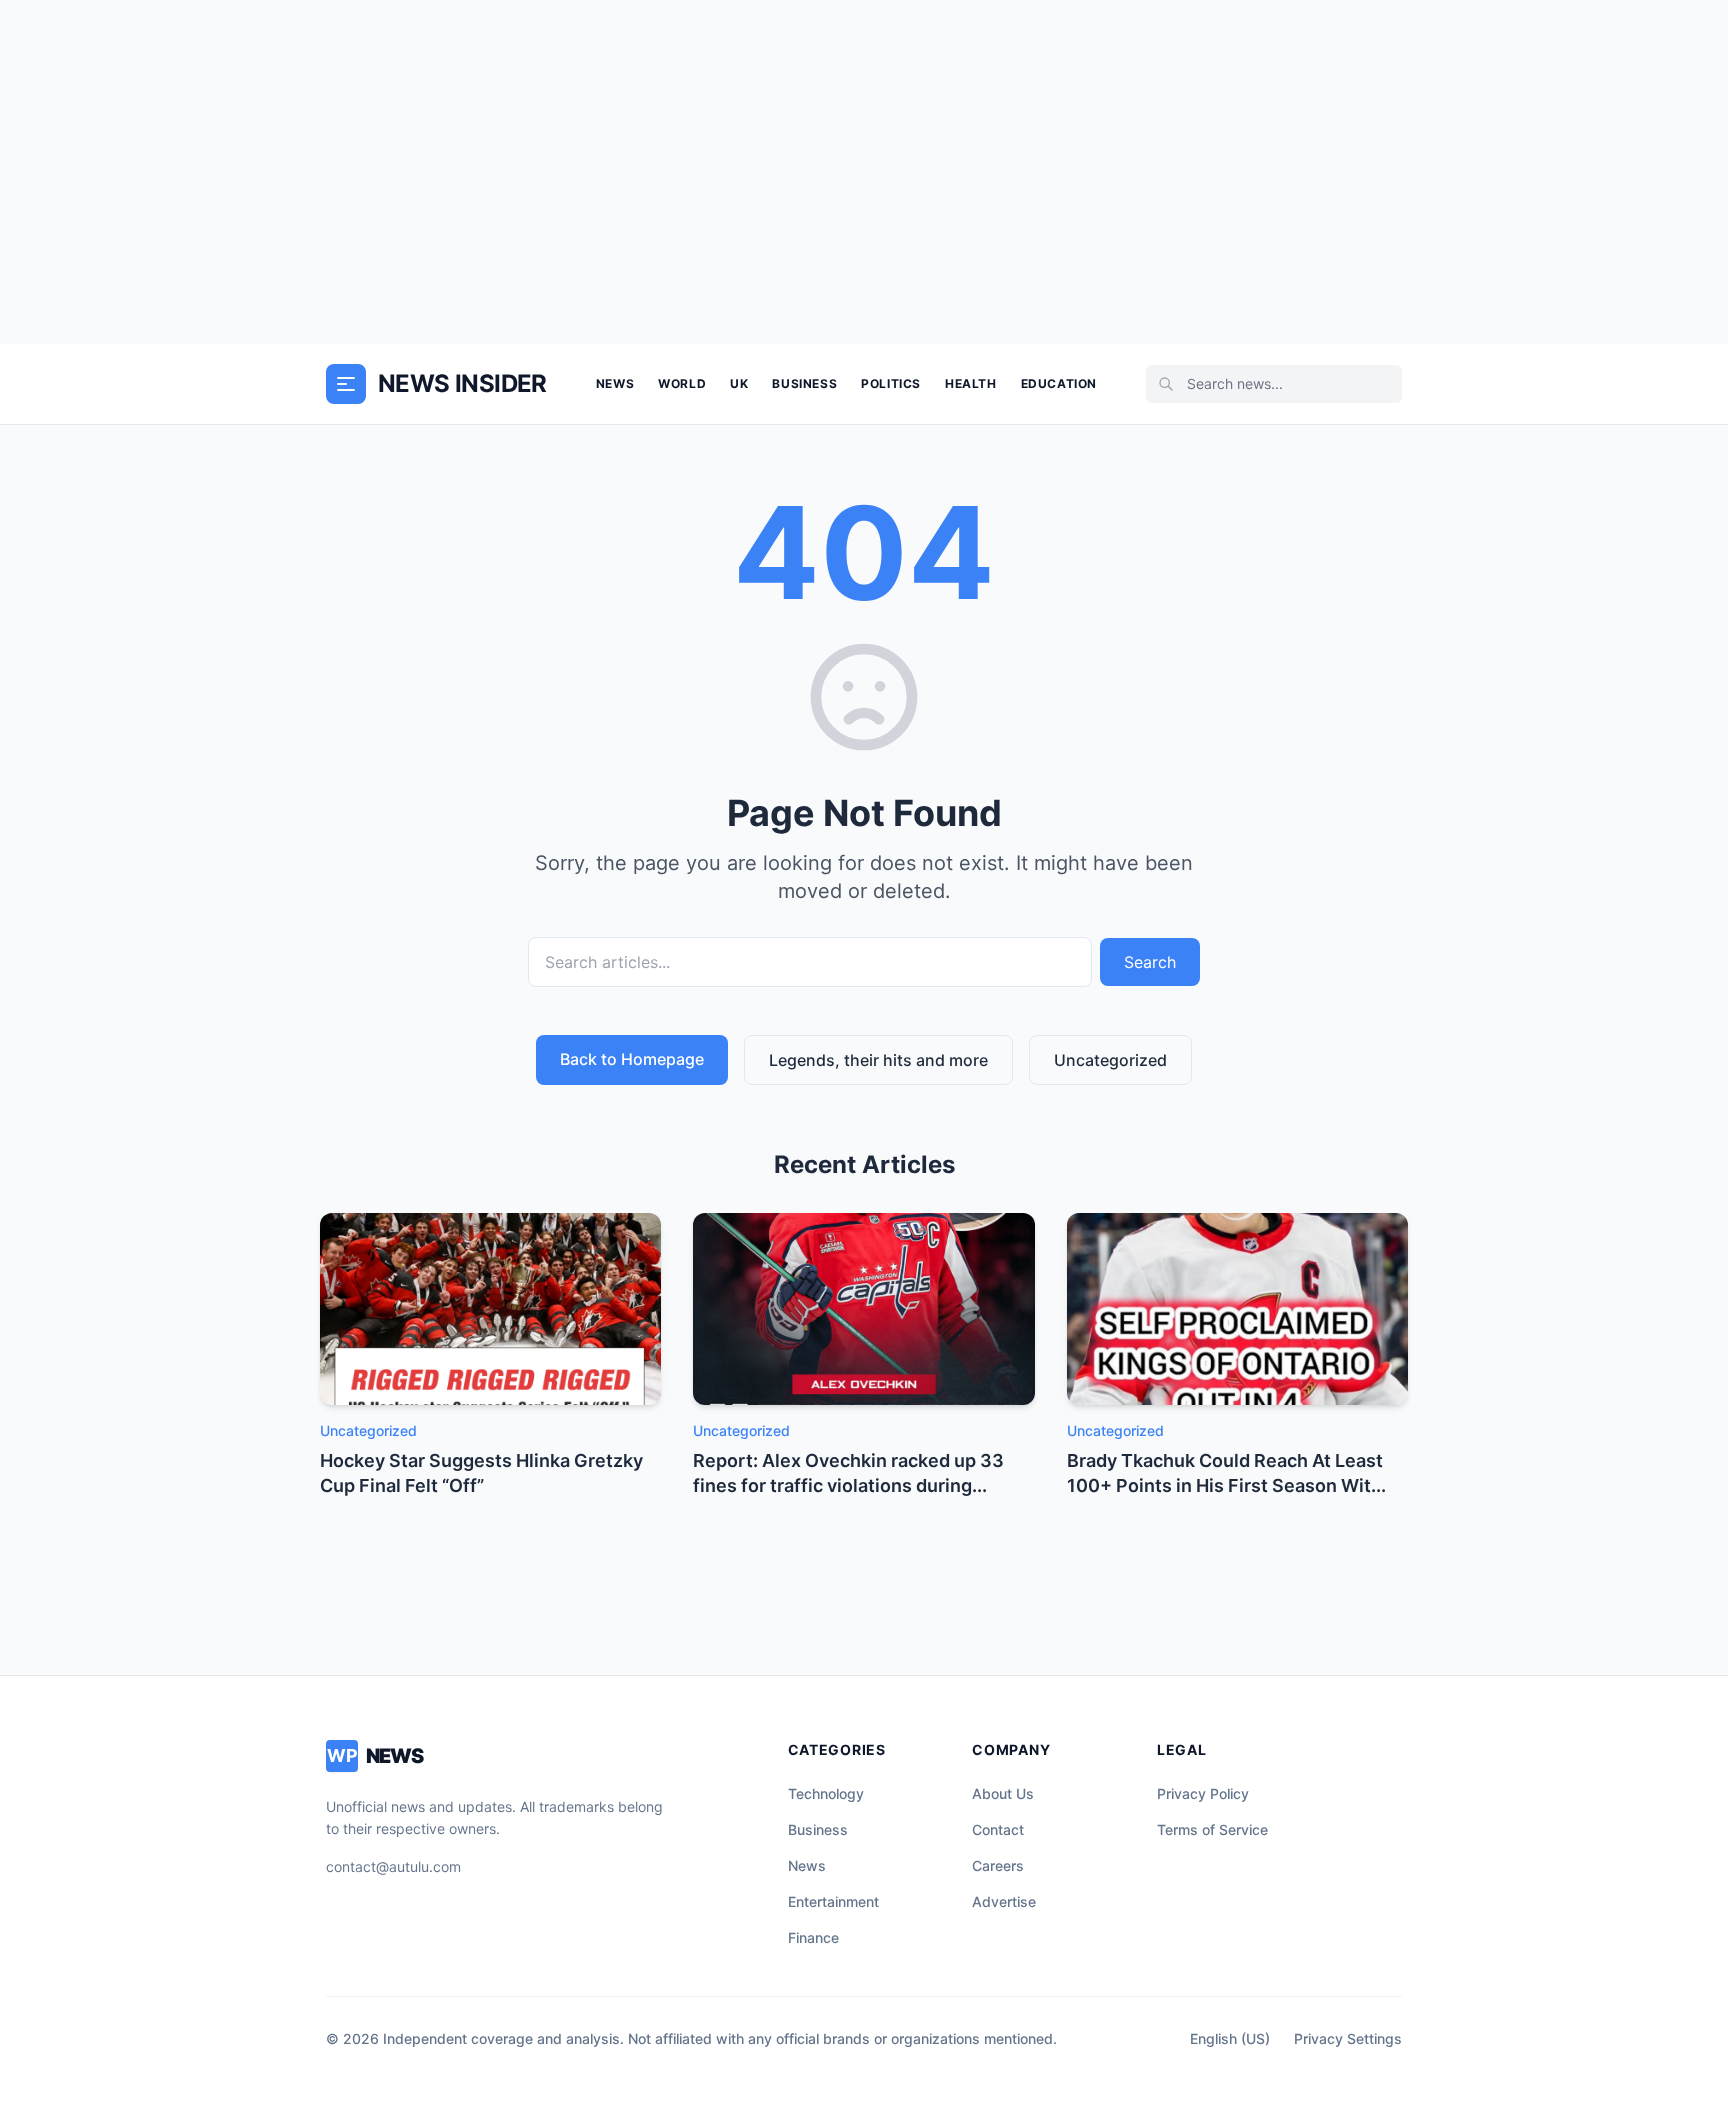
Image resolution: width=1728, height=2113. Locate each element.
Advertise (1004, 1901)
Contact (998, 1829)
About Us (1003, 1793)
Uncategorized (1110, 1060)
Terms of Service (1212, 1829)
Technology (826, 1793)
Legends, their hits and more (878, 1060)
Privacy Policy (1203, 1793)
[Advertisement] (864, 172)
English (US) (1230, 2038)
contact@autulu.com (393, 1866)
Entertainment (833, 1901)
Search (1150, 962)
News (615, 383)
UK (739, 383)
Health (971, 383)
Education (1059, 383)
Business (804, 383)
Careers (998, 1865)
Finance (813, 1937)
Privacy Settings (1348, 2038)
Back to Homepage (632, 1059)
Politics (891, 383)
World (682, 383)
